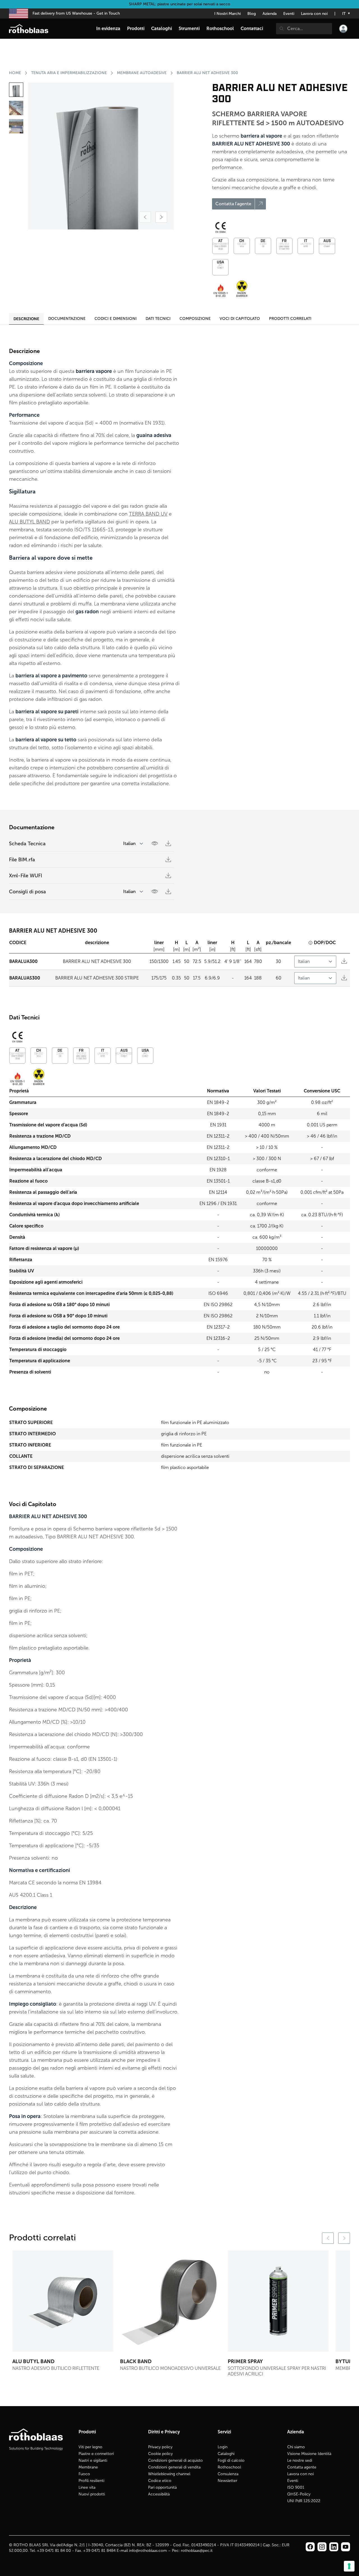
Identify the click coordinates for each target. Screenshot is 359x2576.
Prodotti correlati (290, 319)
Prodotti (136, 29)
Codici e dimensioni (116, 319)
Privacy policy (160, 2447)
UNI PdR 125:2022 (304, 2501)
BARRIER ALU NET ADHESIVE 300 (207, 73)
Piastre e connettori (96, 2454)
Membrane (88, 2467)
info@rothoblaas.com (148, 2551)
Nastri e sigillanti (93, 2460)
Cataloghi (226, 2454)
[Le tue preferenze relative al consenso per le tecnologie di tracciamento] (349, 2566)
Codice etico (160, 2481)
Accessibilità (159, 2494)
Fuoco (84, 2474)
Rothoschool (229, 2467)
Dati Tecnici (158, 319)
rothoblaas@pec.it (197, 2551)
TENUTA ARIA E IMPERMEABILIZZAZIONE (69, 73)
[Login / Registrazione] (343, 29)
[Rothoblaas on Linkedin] (322, 2547)
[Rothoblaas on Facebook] (310, 2547)
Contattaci (252, 29)
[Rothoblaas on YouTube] (346, 2547)
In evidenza (108, 29)
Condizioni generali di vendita (174, 2467)
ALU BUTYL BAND (29, 522)
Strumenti (189, 29)
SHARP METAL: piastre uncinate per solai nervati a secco (180, 4)
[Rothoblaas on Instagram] (334, 2547)
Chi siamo (296, 2447)
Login (223, 2447)
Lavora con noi (314, 14)
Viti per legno (90, 2447)
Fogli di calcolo (231, 2460)
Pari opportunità (162, 2487)
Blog (252, 14)
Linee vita (87, 2487)
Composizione (195, 319)
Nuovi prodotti (92, 2494)
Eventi (289, 14)
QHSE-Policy (299, 2494)
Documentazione (67, 319)
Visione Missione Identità (309, 2454)
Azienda (270, 14)
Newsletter (227, 2481)
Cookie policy (160, 2454)
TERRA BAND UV (148, 514)
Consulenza (228, 2474)
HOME (15, 73)
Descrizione (26, 319)
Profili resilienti (91, 2481)
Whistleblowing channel (169, 2474)
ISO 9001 (296, 2487)
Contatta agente (302, 2467)
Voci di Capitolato (240, 319)
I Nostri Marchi (227, 14)
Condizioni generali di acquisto (175, 2460)
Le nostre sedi (300, 2460)
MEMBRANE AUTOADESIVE (142, 73)
